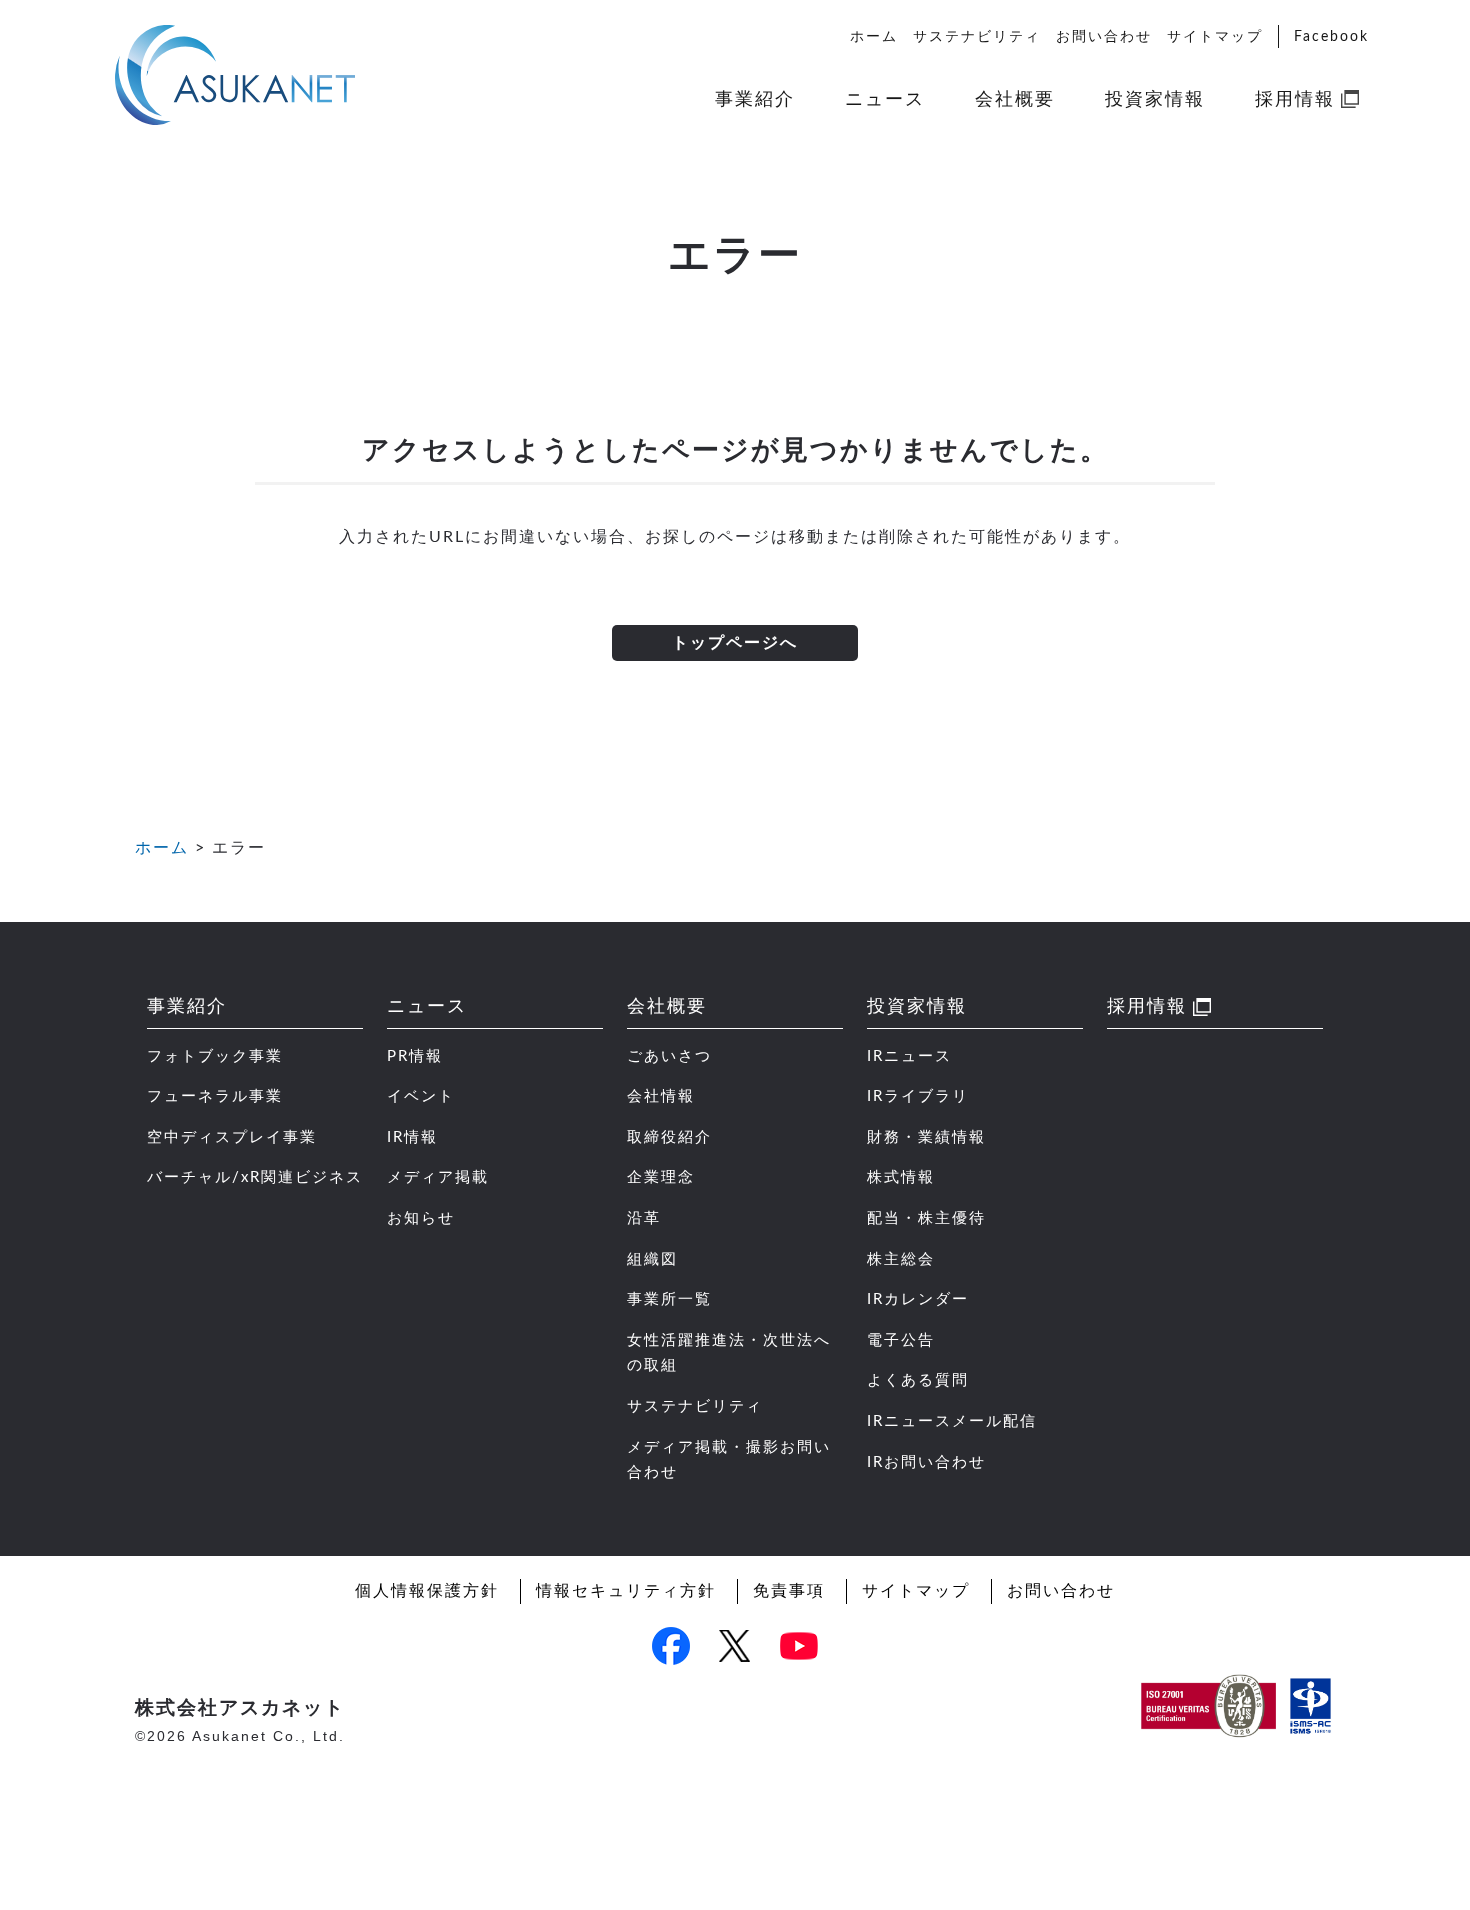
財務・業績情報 (926, 1137)
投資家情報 (1155, 99)
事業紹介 (755, 99)
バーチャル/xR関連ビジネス (255, 1177)
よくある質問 (918, 1380)
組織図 (652, 1259)
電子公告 (901, 1340)
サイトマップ (1215, 36)
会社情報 (661, 1096)
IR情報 (412, 1137)
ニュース (885, 99)
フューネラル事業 (215, 1096)
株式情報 (901, 1177)
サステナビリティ (977, 36)
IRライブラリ (918, 1096)
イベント (421, 1096)
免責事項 (789, 1591)
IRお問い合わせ (926, 1462)
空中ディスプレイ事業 (232, 1137)
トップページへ (735, 643)
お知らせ (421, 1218)
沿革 (644, 1218)
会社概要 (1015, 99)
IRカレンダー (918, 1299)
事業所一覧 (669, 1299)
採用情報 (1295, 99)
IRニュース (909, 1056)
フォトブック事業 (215, 1056)
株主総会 (901, 1259)
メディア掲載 (438, 1177)
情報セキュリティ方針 (626, 1591)
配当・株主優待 (926, 1218)
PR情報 (415, 1056)
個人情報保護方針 (427, 1591)
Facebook (1331, 36)
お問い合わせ (1104, 36)
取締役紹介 (669, 1137)
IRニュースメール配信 (952, 1421)
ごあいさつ (669, 1056)
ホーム (874, 36)
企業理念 (661, 1177)
